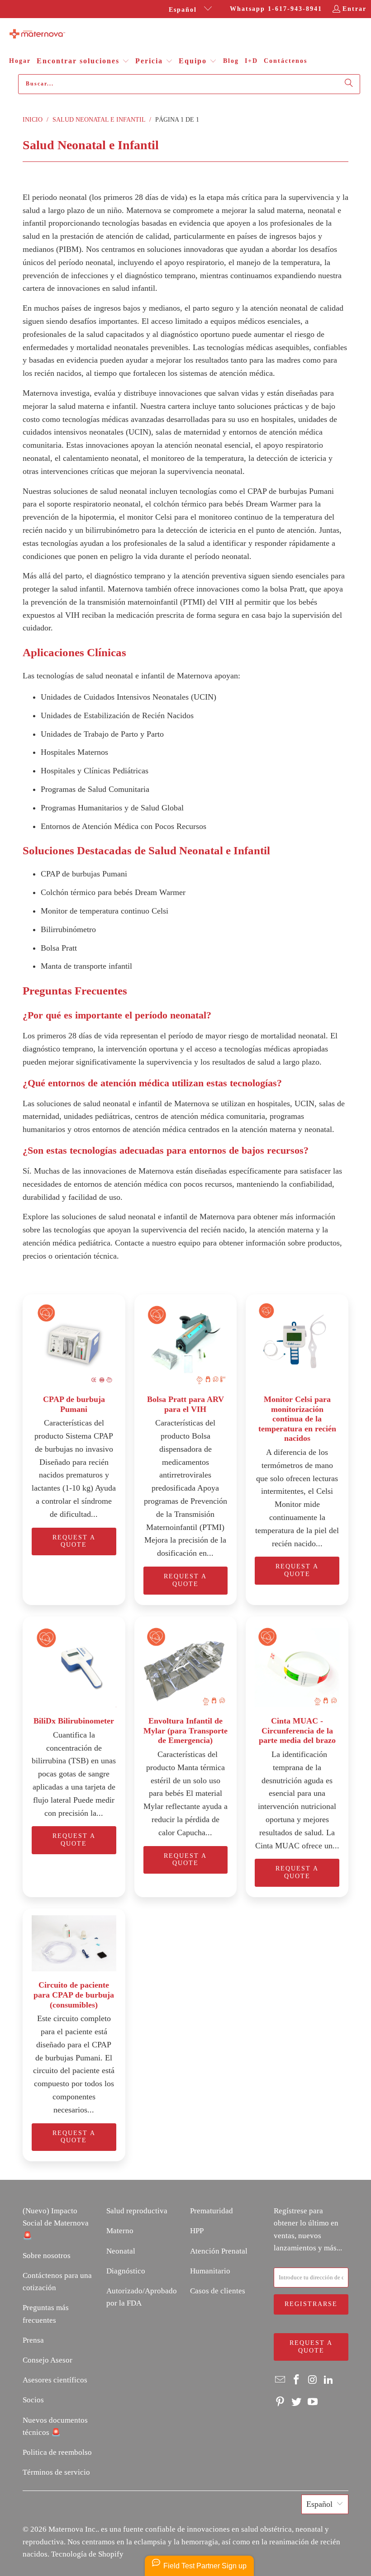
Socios (33, 2400)
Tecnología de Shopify (87, 2554)
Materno (120, 2231)
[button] (83, 62)
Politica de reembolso (57, 2452)
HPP (197, 2231)
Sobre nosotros (47, 2256)
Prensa (33, 2340)
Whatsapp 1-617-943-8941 (276, 9)
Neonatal (121, 2251)
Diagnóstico (126, 2271)
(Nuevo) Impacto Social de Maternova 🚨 (56, 2223)
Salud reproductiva (137, 2211)
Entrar (354, 9)
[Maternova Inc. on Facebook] (297, 2380)
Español (184, 10)
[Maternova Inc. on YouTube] (313, 2402)
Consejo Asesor (48, 2360)
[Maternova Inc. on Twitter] (297, 2402)
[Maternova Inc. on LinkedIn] (329, 2380)
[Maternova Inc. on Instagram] (313, 2380)
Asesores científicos (55, 2380)
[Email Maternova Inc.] (281, 2380)
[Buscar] (349, 84)
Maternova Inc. (73, 2529)
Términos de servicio (56, 2472)
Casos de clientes (218, 2291)
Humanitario (210, 2271)
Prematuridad (212, 2211)
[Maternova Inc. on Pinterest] (281, 2402)
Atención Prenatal (219, 2251)
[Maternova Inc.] (37, 35)
